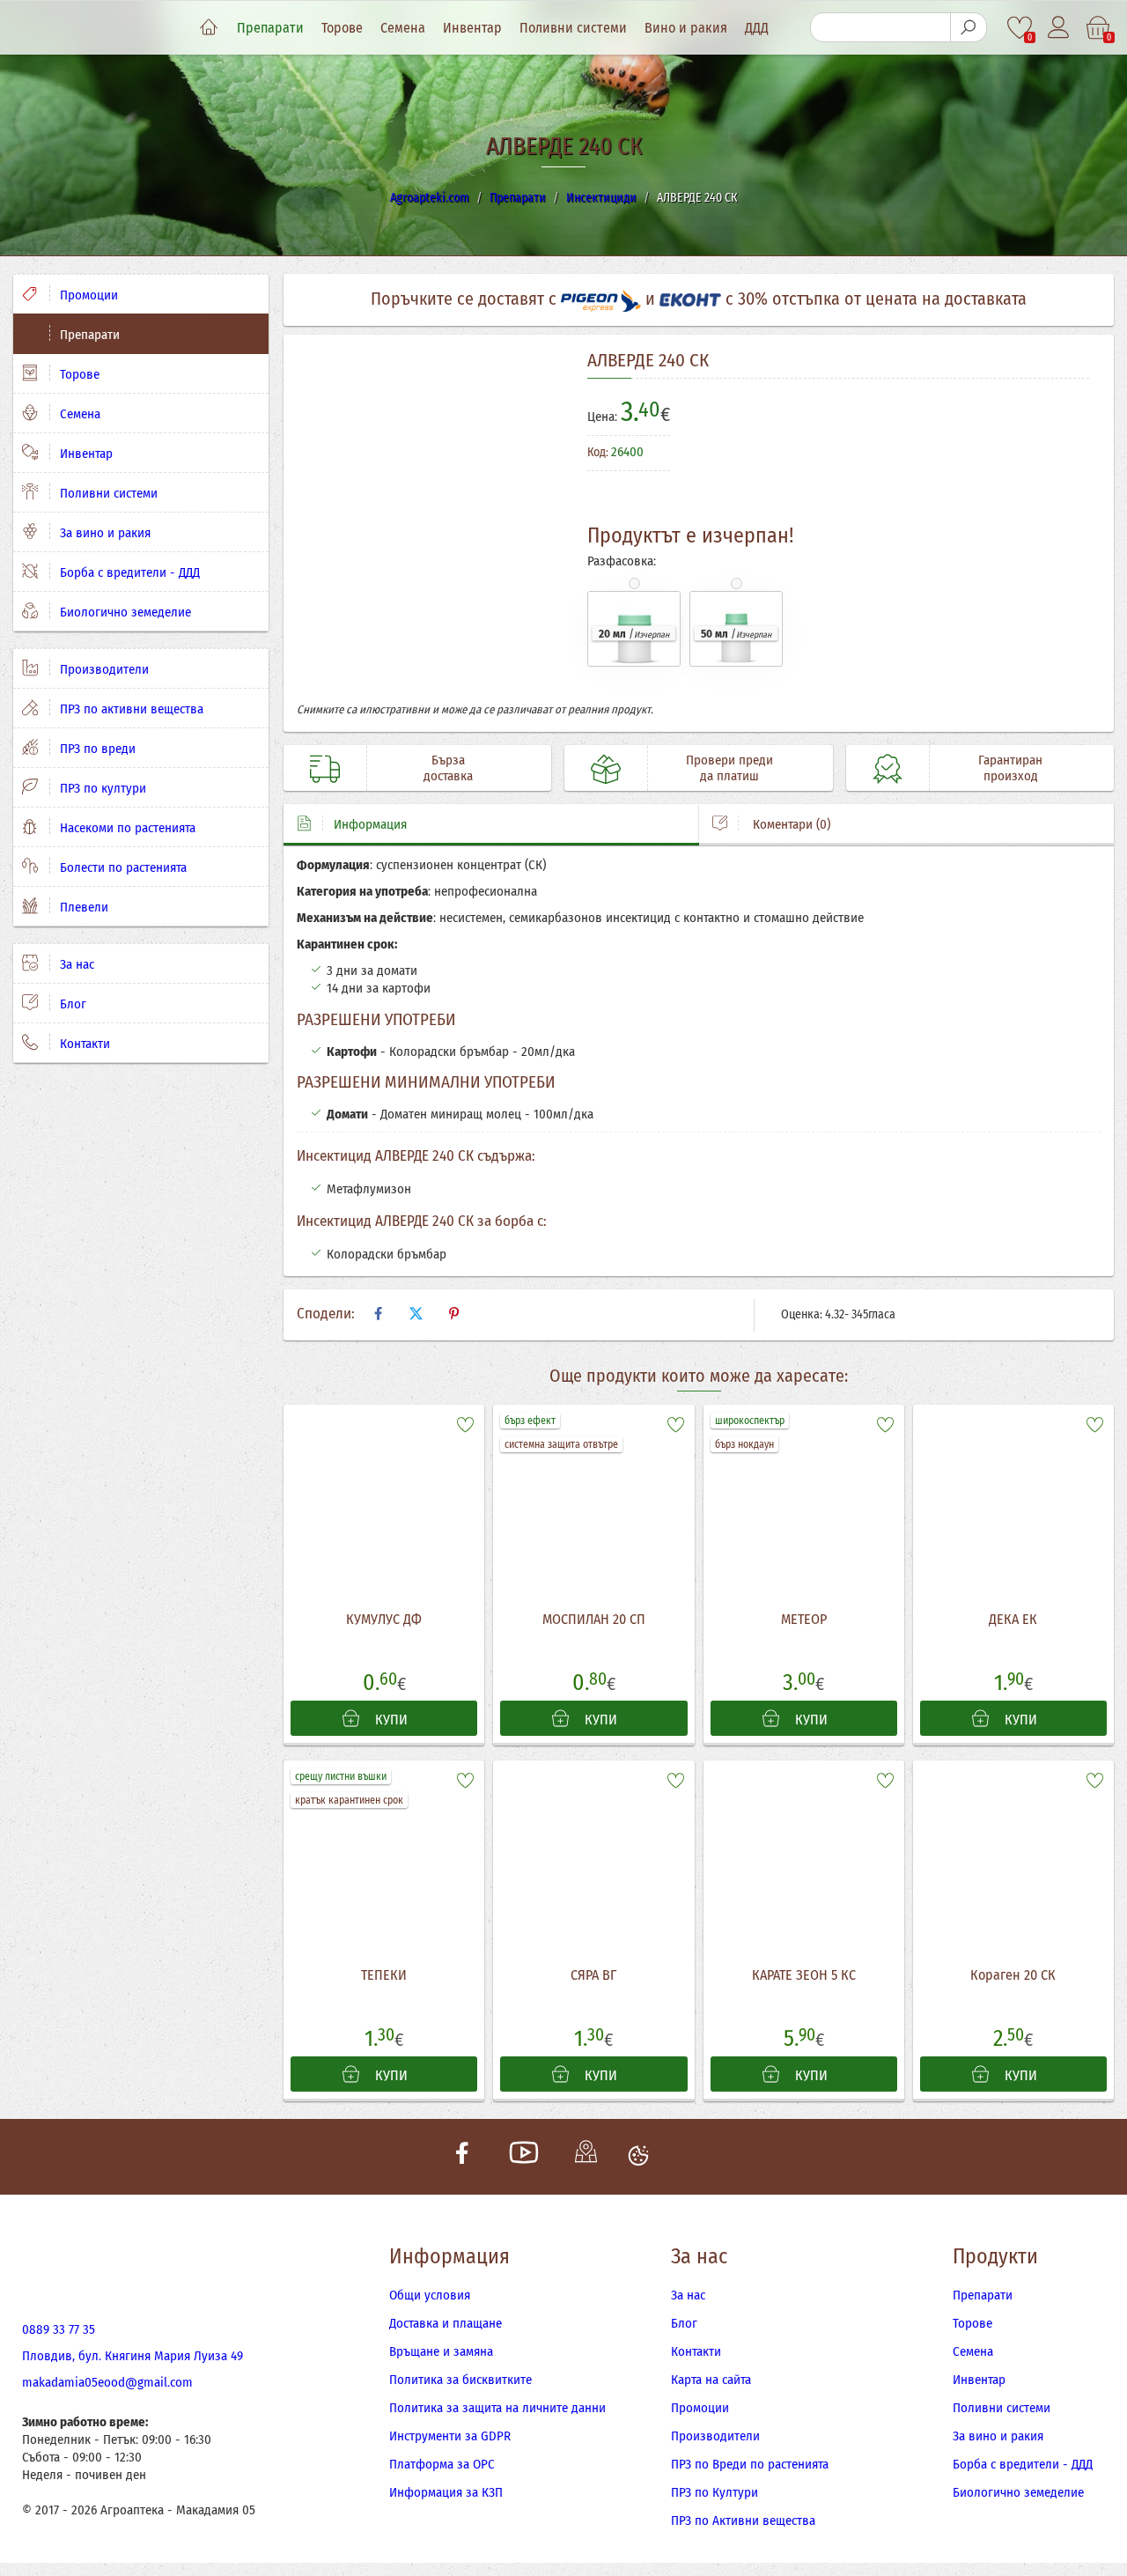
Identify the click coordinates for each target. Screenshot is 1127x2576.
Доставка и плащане (446, 2323)
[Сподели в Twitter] (416, 1314)
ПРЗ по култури (101, 788)
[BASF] (1023, 461)
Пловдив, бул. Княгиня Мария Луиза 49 (133, 2356)
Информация (370, 824)
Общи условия (430, 2295)
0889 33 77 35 (59, 2329)
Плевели (82, 907)
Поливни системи (573, 28)
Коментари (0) (790, 824)
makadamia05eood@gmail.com (107, 2382)
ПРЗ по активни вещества (130, 709)
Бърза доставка (448, 768)
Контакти (83, 1044)
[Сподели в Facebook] (378, 1314)
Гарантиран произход (1010, 768)
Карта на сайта (711, 2380)
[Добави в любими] (465, 1424)
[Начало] (209, 28)
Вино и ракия (686, 28)
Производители (103, 669)
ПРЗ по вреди (96, 749)
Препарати (270, 28)
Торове (342, 28)
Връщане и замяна (441, 2351)
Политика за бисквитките (460, 2380)
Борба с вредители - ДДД (128, 572)
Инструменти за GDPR (450, 2436)
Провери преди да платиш (729, 768)
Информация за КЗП (446, 2492)
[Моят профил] (1060, 28)
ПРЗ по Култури (715, 2492)
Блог (71, 1004)
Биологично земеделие (124, 612)
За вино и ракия (103, 533)
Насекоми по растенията (126, 828)
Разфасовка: (622, 561)
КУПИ (390, 1720)
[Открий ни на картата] (586, 2157)
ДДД (757, 28)
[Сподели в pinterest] (453, 1314)
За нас (75, 964)
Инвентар (472, 28)
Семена (403, 28)
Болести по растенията (122, 867)
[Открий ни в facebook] (462, 2157)
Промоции (87, 295)
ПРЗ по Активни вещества (743, 2521)
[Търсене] (969, 27)
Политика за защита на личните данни (497, 2408)
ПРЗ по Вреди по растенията (750, 2464)
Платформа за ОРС (442, 2464)
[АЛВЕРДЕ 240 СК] (429, 525)
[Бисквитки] (638, 2157)
